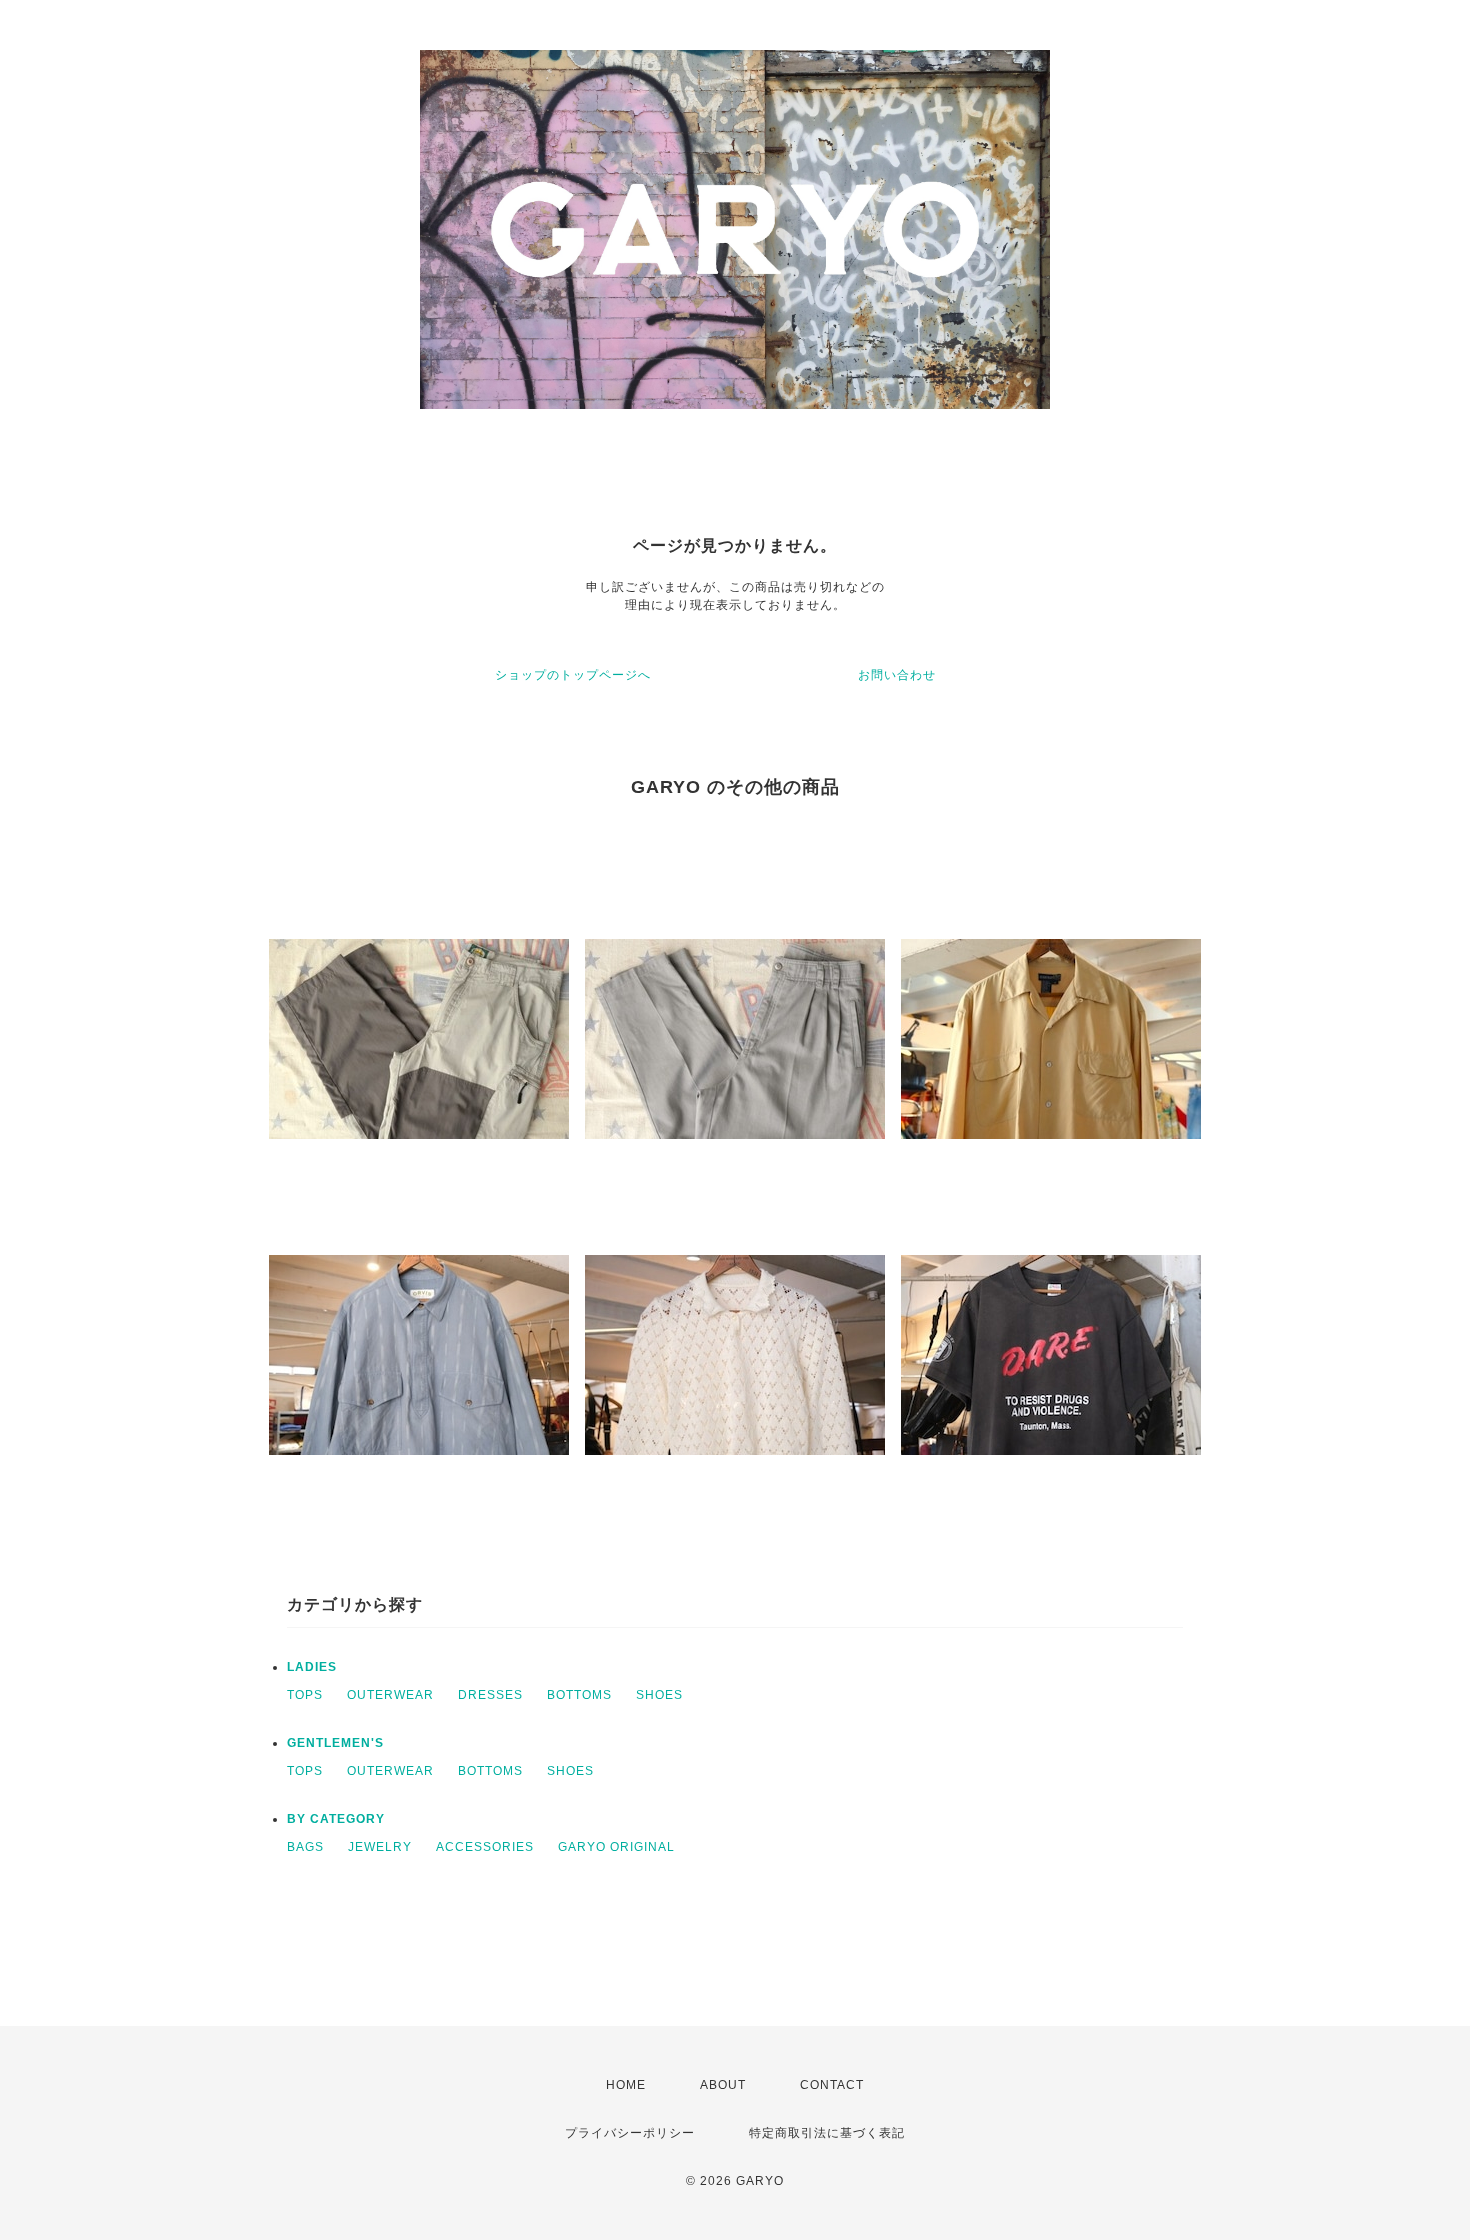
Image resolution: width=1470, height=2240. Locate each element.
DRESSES (490, 1695)
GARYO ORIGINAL (616, 1847)
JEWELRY (380, 1847)
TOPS (305, 1695)
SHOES (659, 1695)
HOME (626, 2085)
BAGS (305, 1847)
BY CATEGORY (336, 1819)
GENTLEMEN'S (335, 1743)
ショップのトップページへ (573, 675)
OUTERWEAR (390, 1695)
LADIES (312, 1667)
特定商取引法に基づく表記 (827, 2133)
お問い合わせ (897, 675)
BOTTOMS (579, 1695)
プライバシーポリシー (630, 2133)
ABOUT (723, 2085)
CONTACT (832, 2085)
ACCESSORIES (485, 1847)
